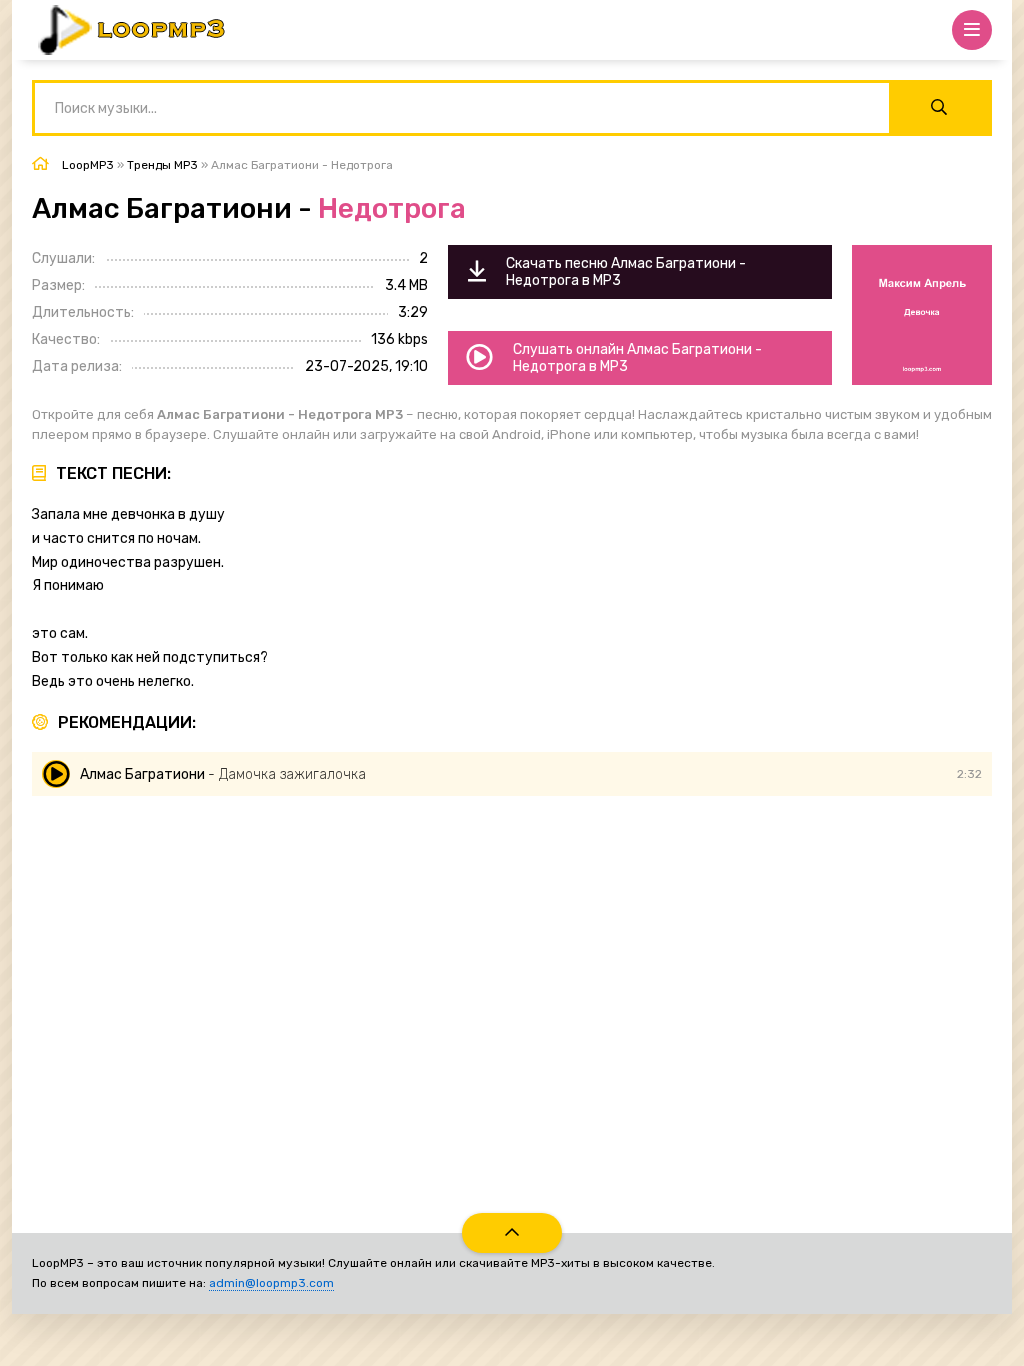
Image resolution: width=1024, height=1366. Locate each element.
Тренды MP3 (162, 165)
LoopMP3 (88, 165)
